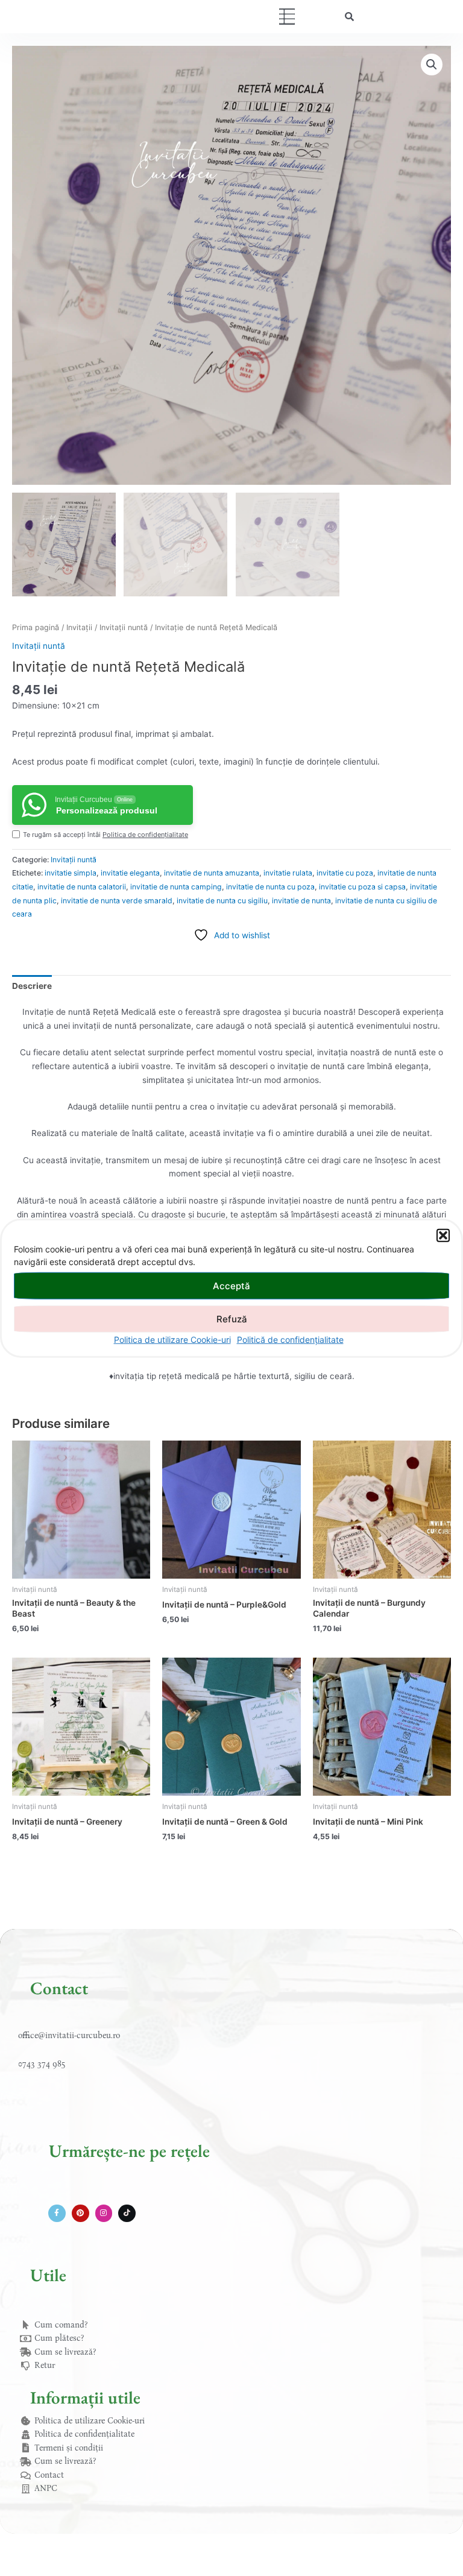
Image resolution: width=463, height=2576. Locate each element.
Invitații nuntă (124, 627)
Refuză (232, 1318)
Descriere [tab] (32, 986)
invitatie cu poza (345, 873)
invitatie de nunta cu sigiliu (222, 901)
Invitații (79, 627)
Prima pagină (36, 627)
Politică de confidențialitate (290, 1340)
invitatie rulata (288, 873)
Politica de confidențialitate (145, 835)
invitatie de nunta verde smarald (117, 901)
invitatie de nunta (301, 901)
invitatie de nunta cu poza (270, 887)
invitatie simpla (71, 873)
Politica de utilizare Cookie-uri (172, 1340)
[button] (443, 1236)
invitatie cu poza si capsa (362, 887)
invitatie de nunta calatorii (82, 887)
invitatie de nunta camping (176, 887)
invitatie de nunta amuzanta (212, 873)
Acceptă (231, 1285)
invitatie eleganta (130, 873)
